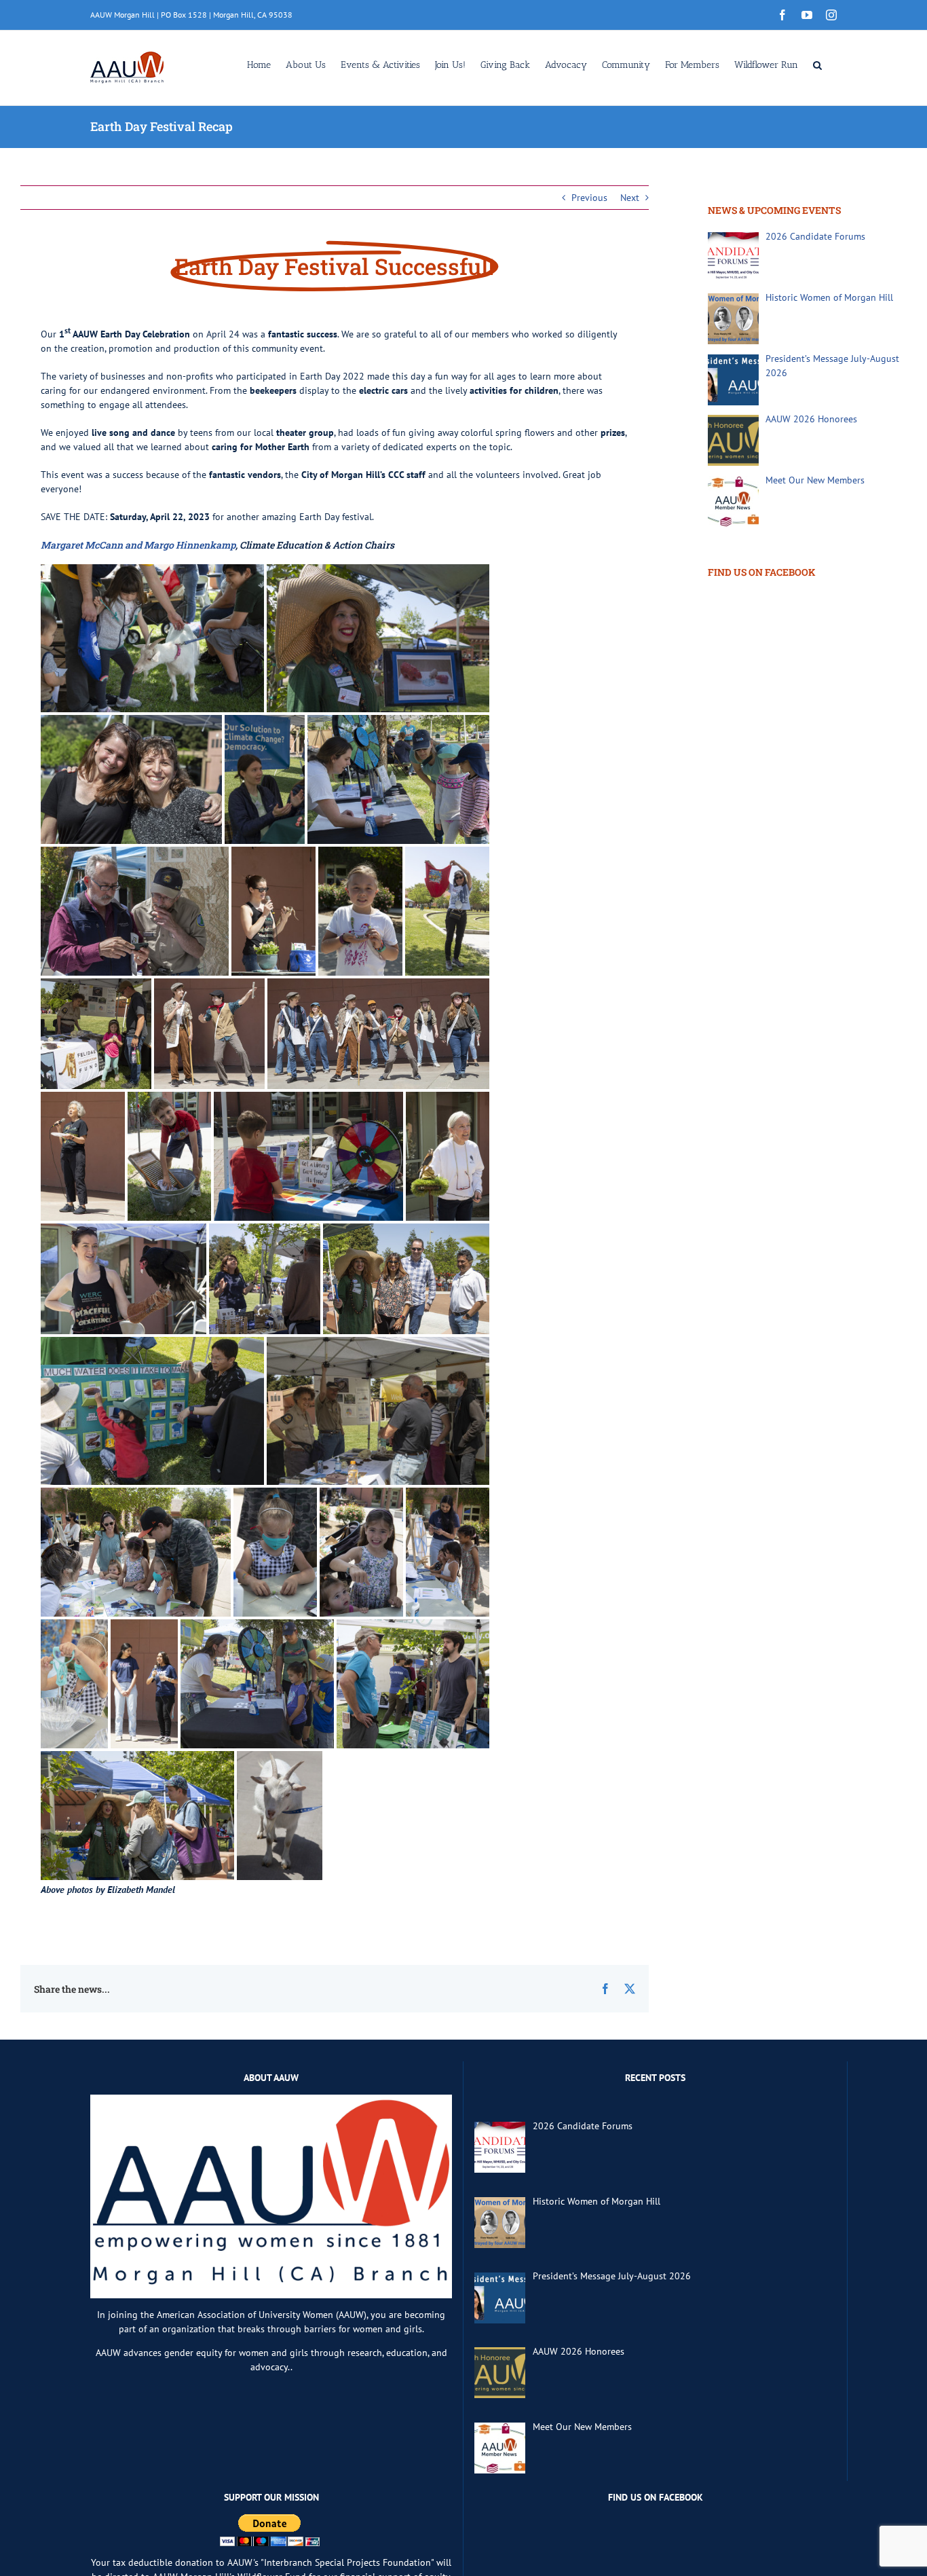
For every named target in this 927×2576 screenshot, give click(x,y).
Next (630, 198)
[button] (817, 64)
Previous (589, 198)
